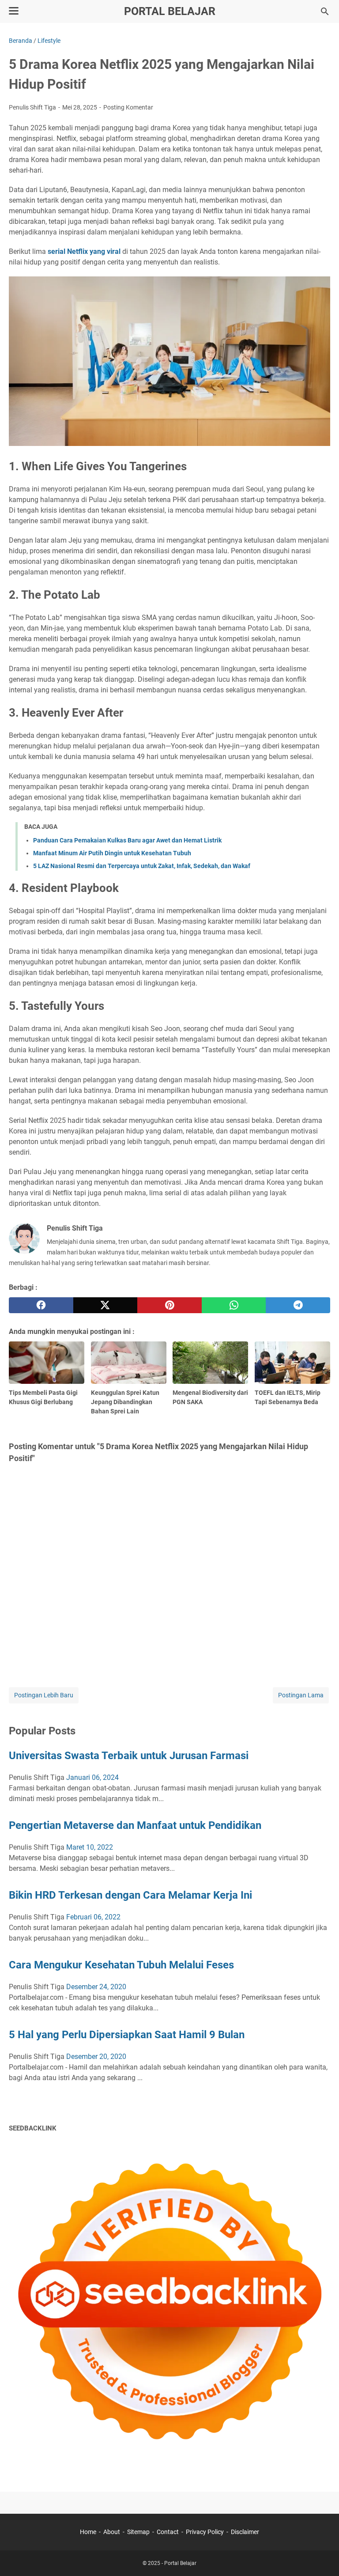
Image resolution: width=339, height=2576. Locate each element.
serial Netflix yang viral (84, 251)
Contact (168, 2532)
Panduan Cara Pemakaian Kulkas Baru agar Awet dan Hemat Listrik (127, 840)
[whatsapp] (234, 1305)
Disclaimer (245, 2532)
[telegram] (298, 1305)
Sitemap (138, 2532)
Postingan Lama (301, 1695)
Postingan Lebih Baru (44, 1695)
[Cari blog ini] (325, 11)
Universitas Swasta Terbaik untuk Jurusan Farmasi (129, 1756)
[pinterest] (169, 1305)
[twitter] (105, 1305)
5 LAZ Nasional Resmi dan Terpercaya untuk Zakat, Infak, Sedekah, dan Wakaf (142, 866)
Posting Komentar (128, 107)
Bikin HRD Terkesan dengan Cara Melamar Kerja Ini (130, 1895)
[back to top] (321, 2556)
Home (88, 2532)
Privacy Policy (205, 2532)
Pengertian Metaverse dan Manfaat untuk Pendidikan (135, 1825)
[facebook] (41, 1305)
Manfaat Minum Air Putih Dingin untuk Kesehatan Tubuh (112, 853)
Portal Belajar (170, 11)
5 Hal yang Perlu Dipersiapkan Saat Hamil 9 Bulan (127, 2035)
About (112, 2532)
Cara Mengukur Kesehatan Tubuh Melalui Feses (121, 1965)
